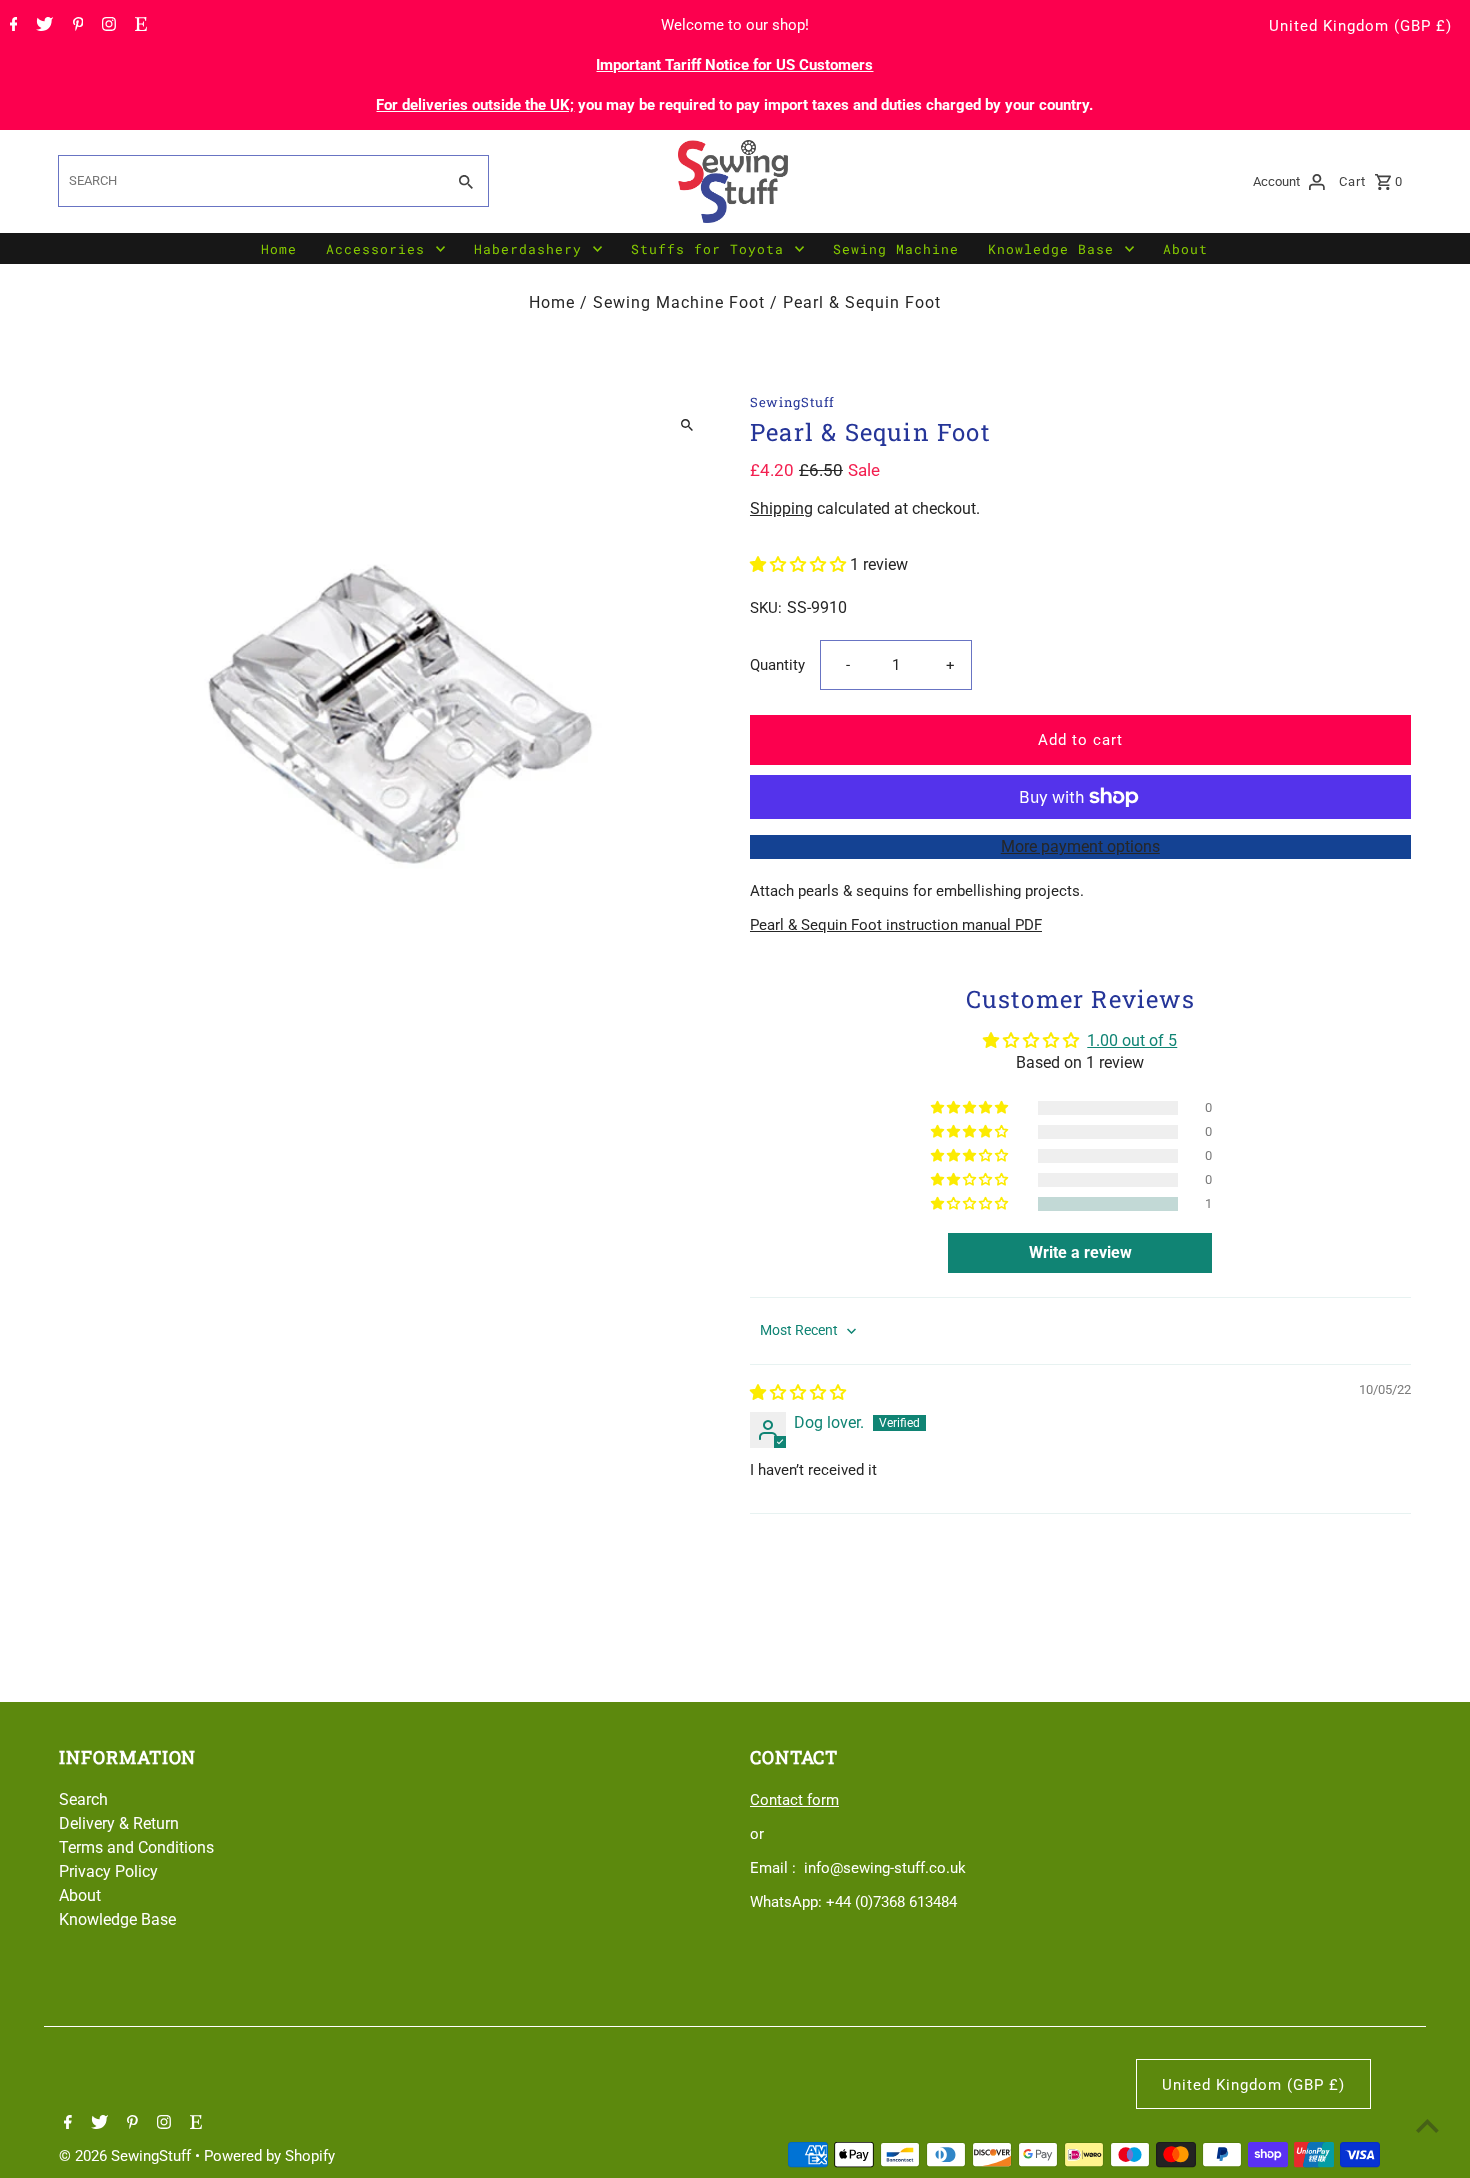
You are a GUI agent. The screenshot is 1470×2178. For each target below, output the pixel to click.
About (1185, 249)
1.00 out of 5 (1132, 1040)
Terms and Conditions (136, 1847)
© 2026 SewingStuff (127, 2156)
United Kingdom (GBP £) (1360, 26)
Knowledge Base (1051, 249)
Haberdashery (528, 249)
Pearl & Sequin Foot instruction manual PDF (896, 925)
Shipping (781, 508)
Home (279, 249)
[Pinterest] (76, 26)
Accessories (375, 249)
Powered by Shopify (269, 2156)
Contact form (794, 1800)
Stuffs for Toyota (707, 249)
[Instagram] (106, 26)
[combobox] (249, 181)
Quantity (777, 665)
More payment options (1080, 846)
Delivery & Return (119, 1823)
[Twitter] (42, 26)
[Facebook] (11, 26)
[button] (800, 564)
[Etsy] (138, 26)
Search (83, 1799)
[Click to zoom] (687, 425)
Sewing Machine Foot (679, 302)
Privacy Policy (108, 1871)
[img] (798, 1392)
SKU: (766, 608)
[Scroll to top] (1427, 2125)
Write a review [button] (1080, 1252)
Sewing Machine (896, 249)
